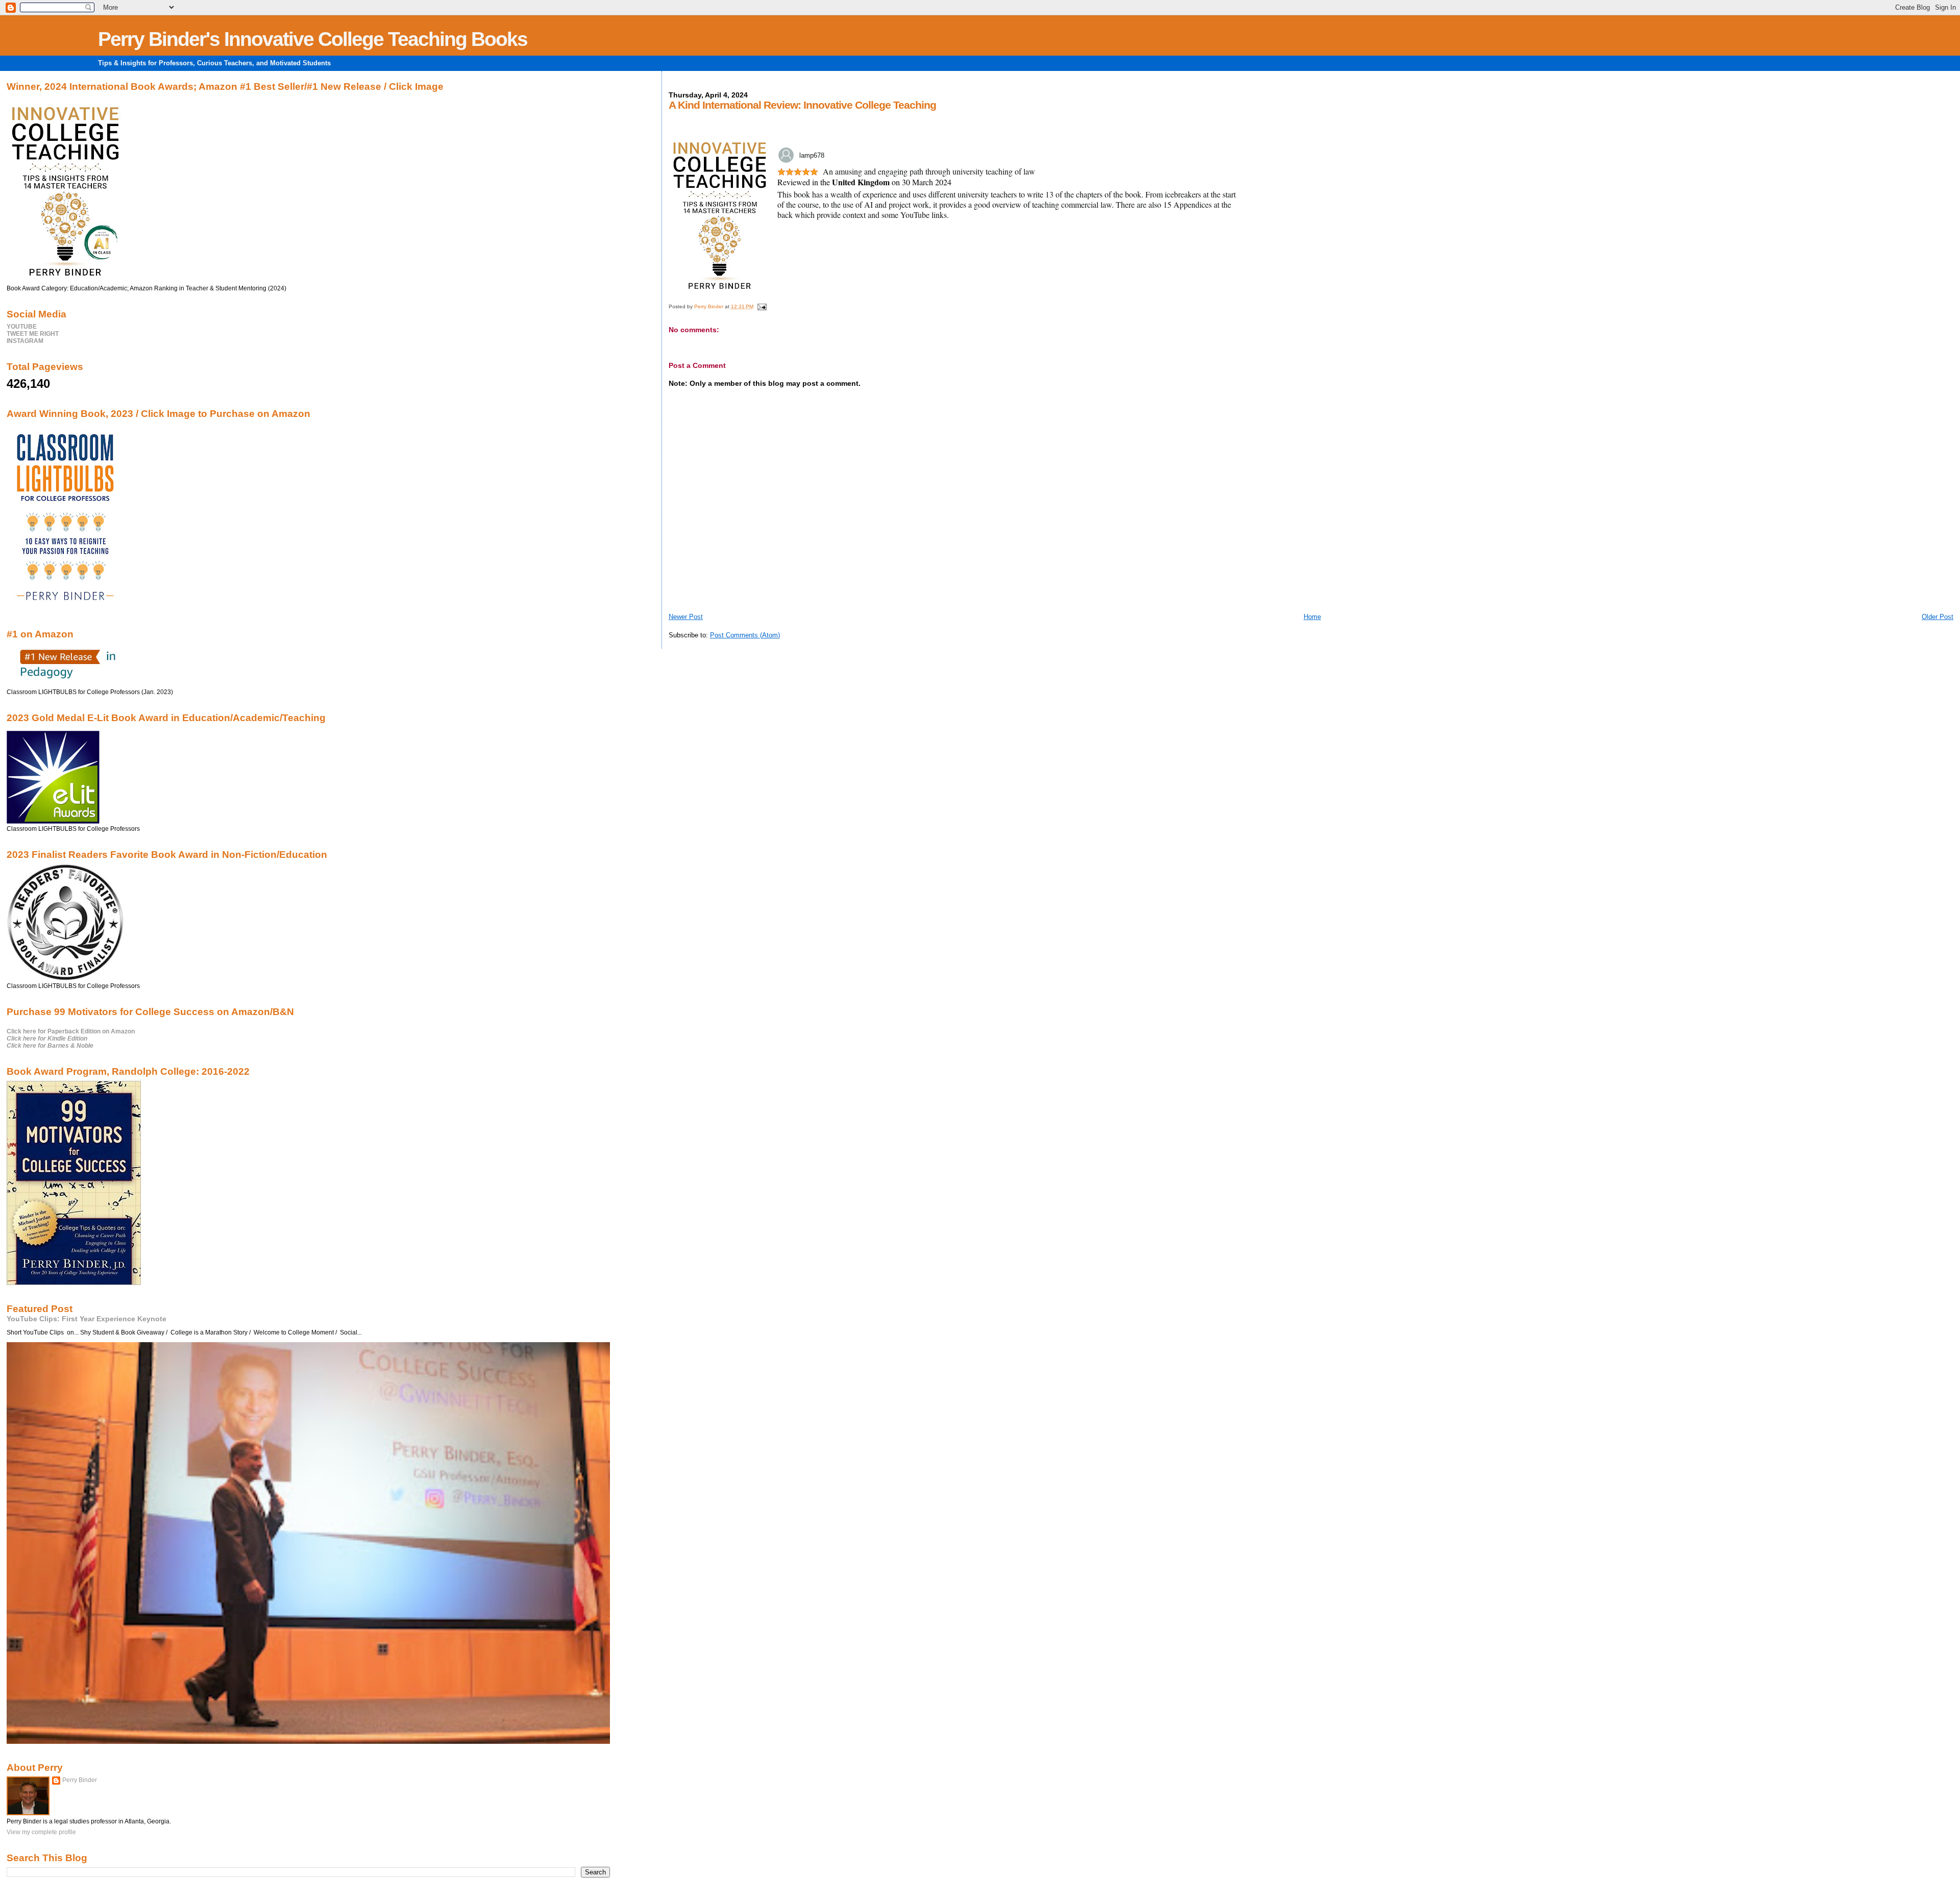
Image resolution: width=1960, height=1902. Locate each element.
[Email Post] (762, 306)
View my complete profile (41, 1832)
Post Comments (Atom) (745, 635)
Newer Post (686, 617)
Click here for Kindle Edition (47, 1039)
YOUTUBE (22, 327)
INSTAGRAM (25, 341)
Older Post (1938, 617)
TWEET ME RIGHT (33, 334)
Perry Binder (80, 1780)
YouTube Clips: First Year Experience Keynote (87, 1319)
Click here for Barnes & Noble (50, 1046)
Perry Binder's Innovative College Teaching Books (313, 39)
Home (1312, 617)
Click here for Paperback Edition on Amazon (71, 1031)
